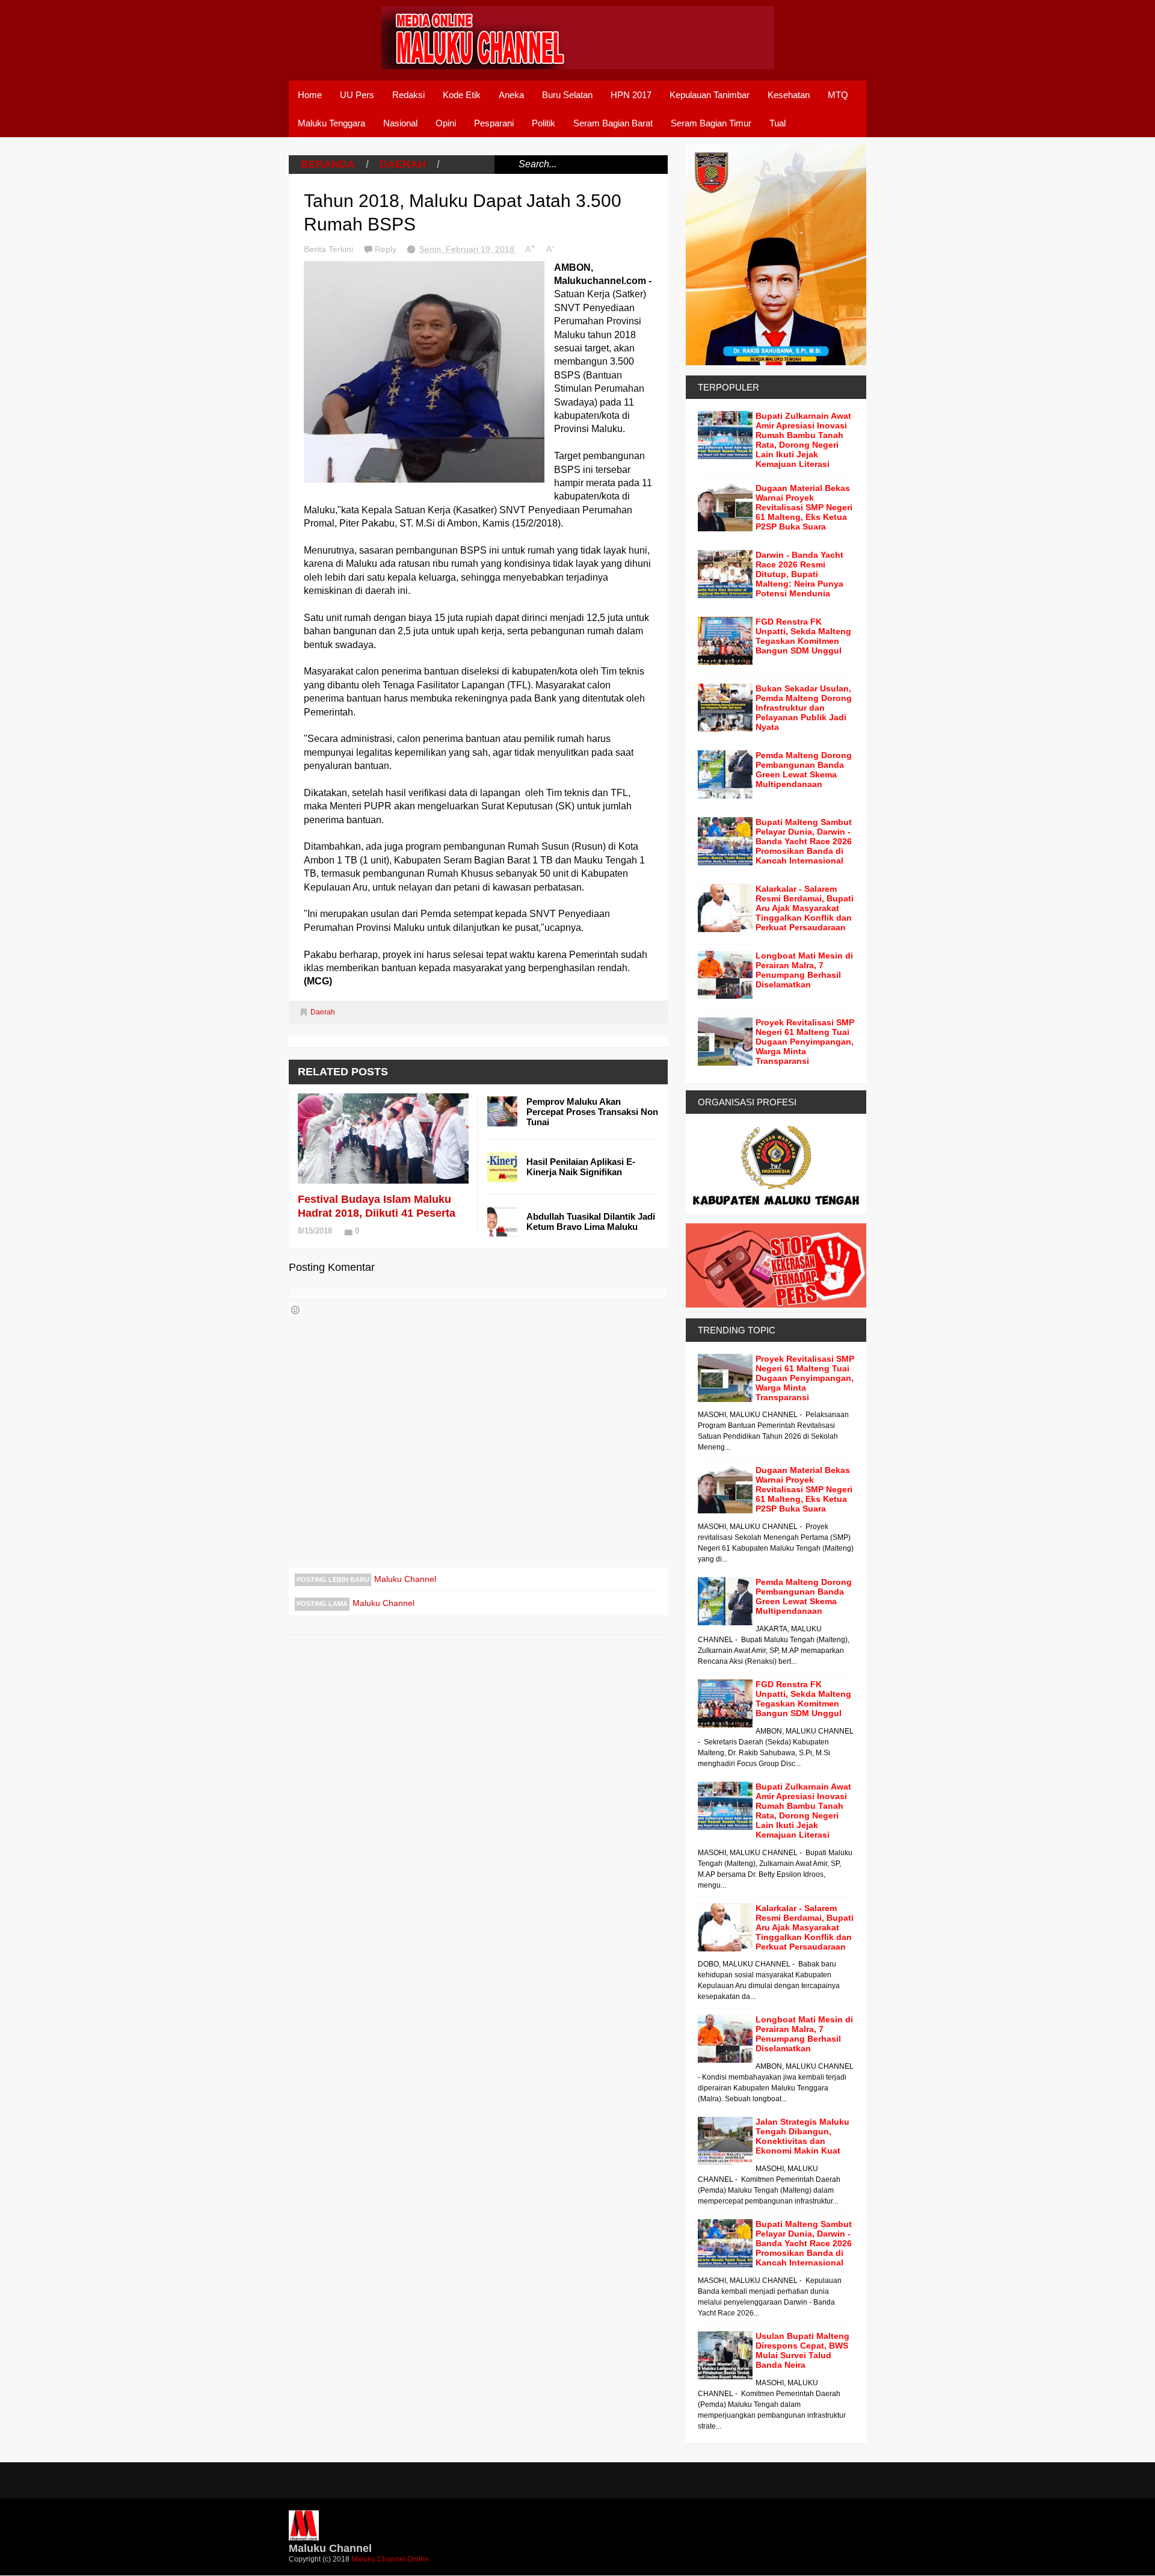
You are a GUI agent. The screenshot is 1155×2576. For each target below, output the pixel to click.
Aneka (511, 95)
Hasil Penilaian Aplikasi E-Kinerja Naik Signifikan (581, 1167)
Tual (778, 123)
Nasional (400, 123)
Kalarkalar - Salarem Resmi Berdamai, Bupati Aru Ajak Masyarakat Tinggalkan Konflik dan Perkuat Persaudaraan (805, 908)
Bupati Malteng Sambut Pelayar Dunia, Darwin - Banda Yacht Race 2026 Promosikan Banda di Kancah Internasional (804, 841)
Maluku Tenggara (331, 123)
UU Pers (357, 95)
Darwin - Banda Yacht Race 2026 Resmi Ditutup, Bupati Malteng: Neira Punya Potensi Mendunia (799, 574)
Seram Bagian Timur (711, 123)
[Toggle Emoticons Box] (295, 1310)
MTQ (838, 95)
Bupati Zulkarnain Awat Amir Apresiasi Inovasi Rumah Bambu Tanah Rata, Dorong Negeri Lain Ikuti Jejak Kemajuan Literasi (803, 440)
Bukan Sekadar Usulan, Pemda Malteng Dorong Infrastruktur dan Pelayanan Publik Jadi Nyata (804, 708)
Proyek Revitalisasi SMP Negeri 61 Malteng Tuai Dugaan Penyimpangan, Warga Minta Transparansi (805, 1042)
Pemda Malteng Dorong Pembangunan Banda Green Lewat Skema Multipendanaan (804, 770)
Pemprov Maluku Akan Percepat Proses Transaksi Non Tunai (592, 1112)
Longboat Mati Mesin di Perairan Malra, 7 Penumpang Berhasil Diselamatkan (804, 970)
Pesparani (494, 123)
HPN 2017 (631, 95)
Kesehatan (789, 95)
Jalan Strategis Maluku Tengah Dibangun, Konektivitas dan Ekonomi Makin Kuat (802, 2136)
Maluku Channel (405, 1579)
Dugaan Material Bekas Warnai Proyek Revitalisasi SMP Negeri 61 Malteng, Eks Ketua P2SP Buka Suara (804, 507)
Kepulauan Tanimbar (710, 95)
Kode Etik (462, 95)
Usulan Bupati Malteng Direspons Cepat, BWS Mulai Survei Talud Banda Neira (802, 2350)
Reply (387, 249)
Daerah (403, 164)
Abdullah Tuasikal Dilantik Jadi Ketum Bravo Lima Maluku (591, 1222)
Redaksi (408, 95)
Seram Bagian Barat (613, 123)
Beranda (328, 164)
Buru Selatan (567, 95)
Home (310, 95)
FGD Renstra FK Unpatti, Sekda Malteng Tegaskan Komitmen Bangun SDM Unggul (803, 636)
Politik (544, 123)
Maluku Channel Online (390, 2559)
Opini (446, 123)
